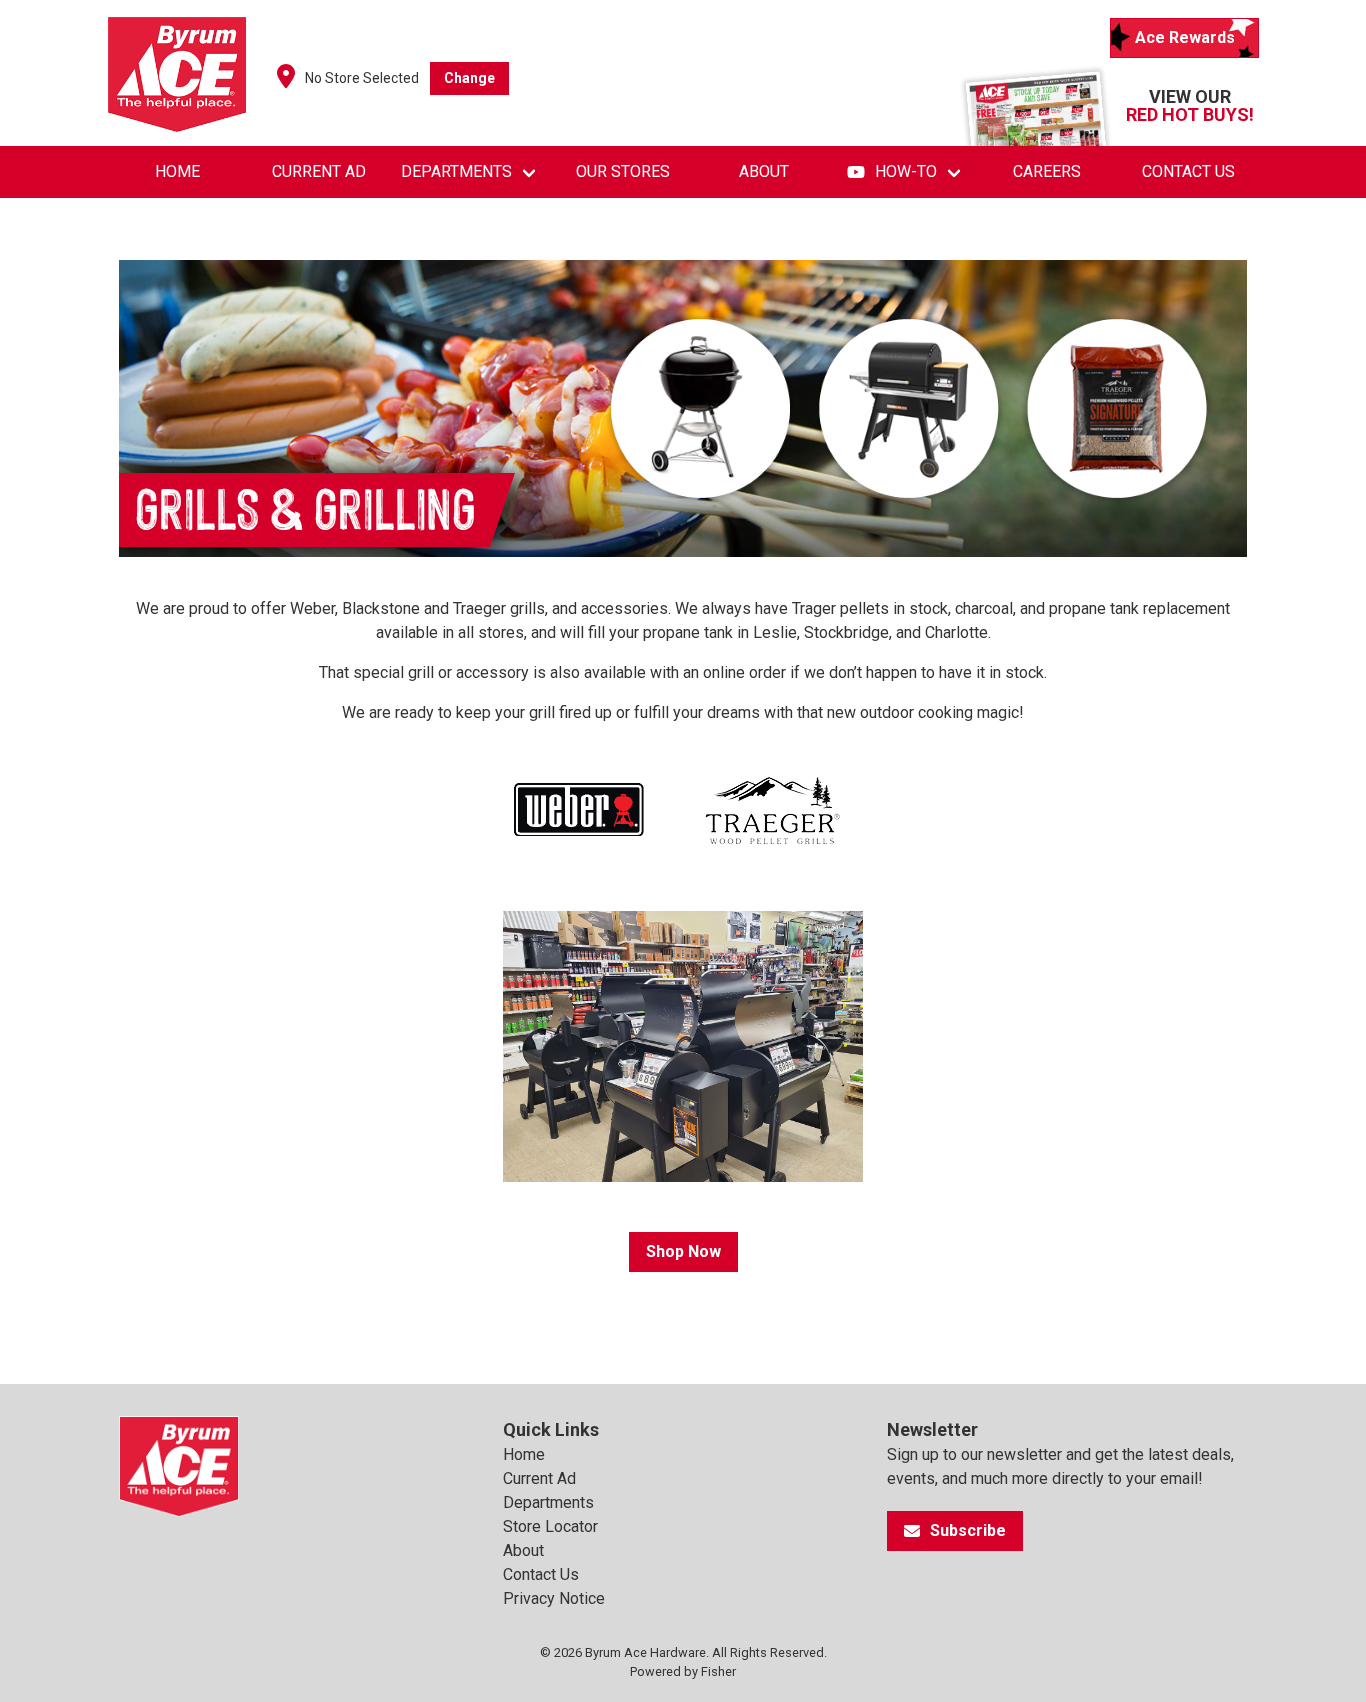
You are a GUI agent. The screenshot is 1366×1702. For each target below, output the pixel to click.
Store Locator (550, 1526)
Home (177, 171)
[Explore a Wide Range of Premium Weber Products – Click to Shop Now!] (579, 813)
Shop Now (683, 1251)
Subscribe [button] (968, 1530)
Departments (456, 171)
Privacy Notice (554, 1598)
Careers (1047, 171)
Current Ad (319, 171)
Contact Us (1188, 171)
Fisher (718, 1671)
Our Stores (623, 171)
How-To (906, 171)
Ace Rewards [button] (1185, 37)
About (764, 171)
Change (469, 78)
